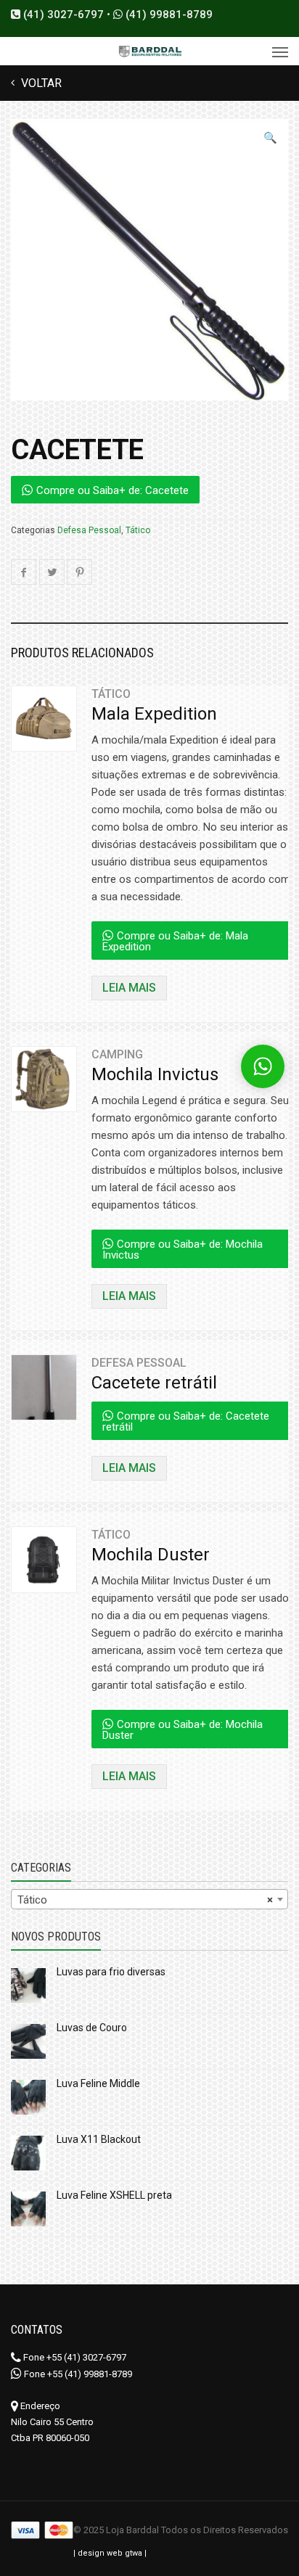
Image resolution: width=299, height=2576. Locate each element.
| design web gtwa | (110, 2553)
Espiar (42, 731)
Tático (138, 530)
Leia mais (129, 988)
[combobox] (149, 1899)
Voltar (40, 83)
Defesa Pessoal (89, 530)
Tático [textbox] (145, 1900)
